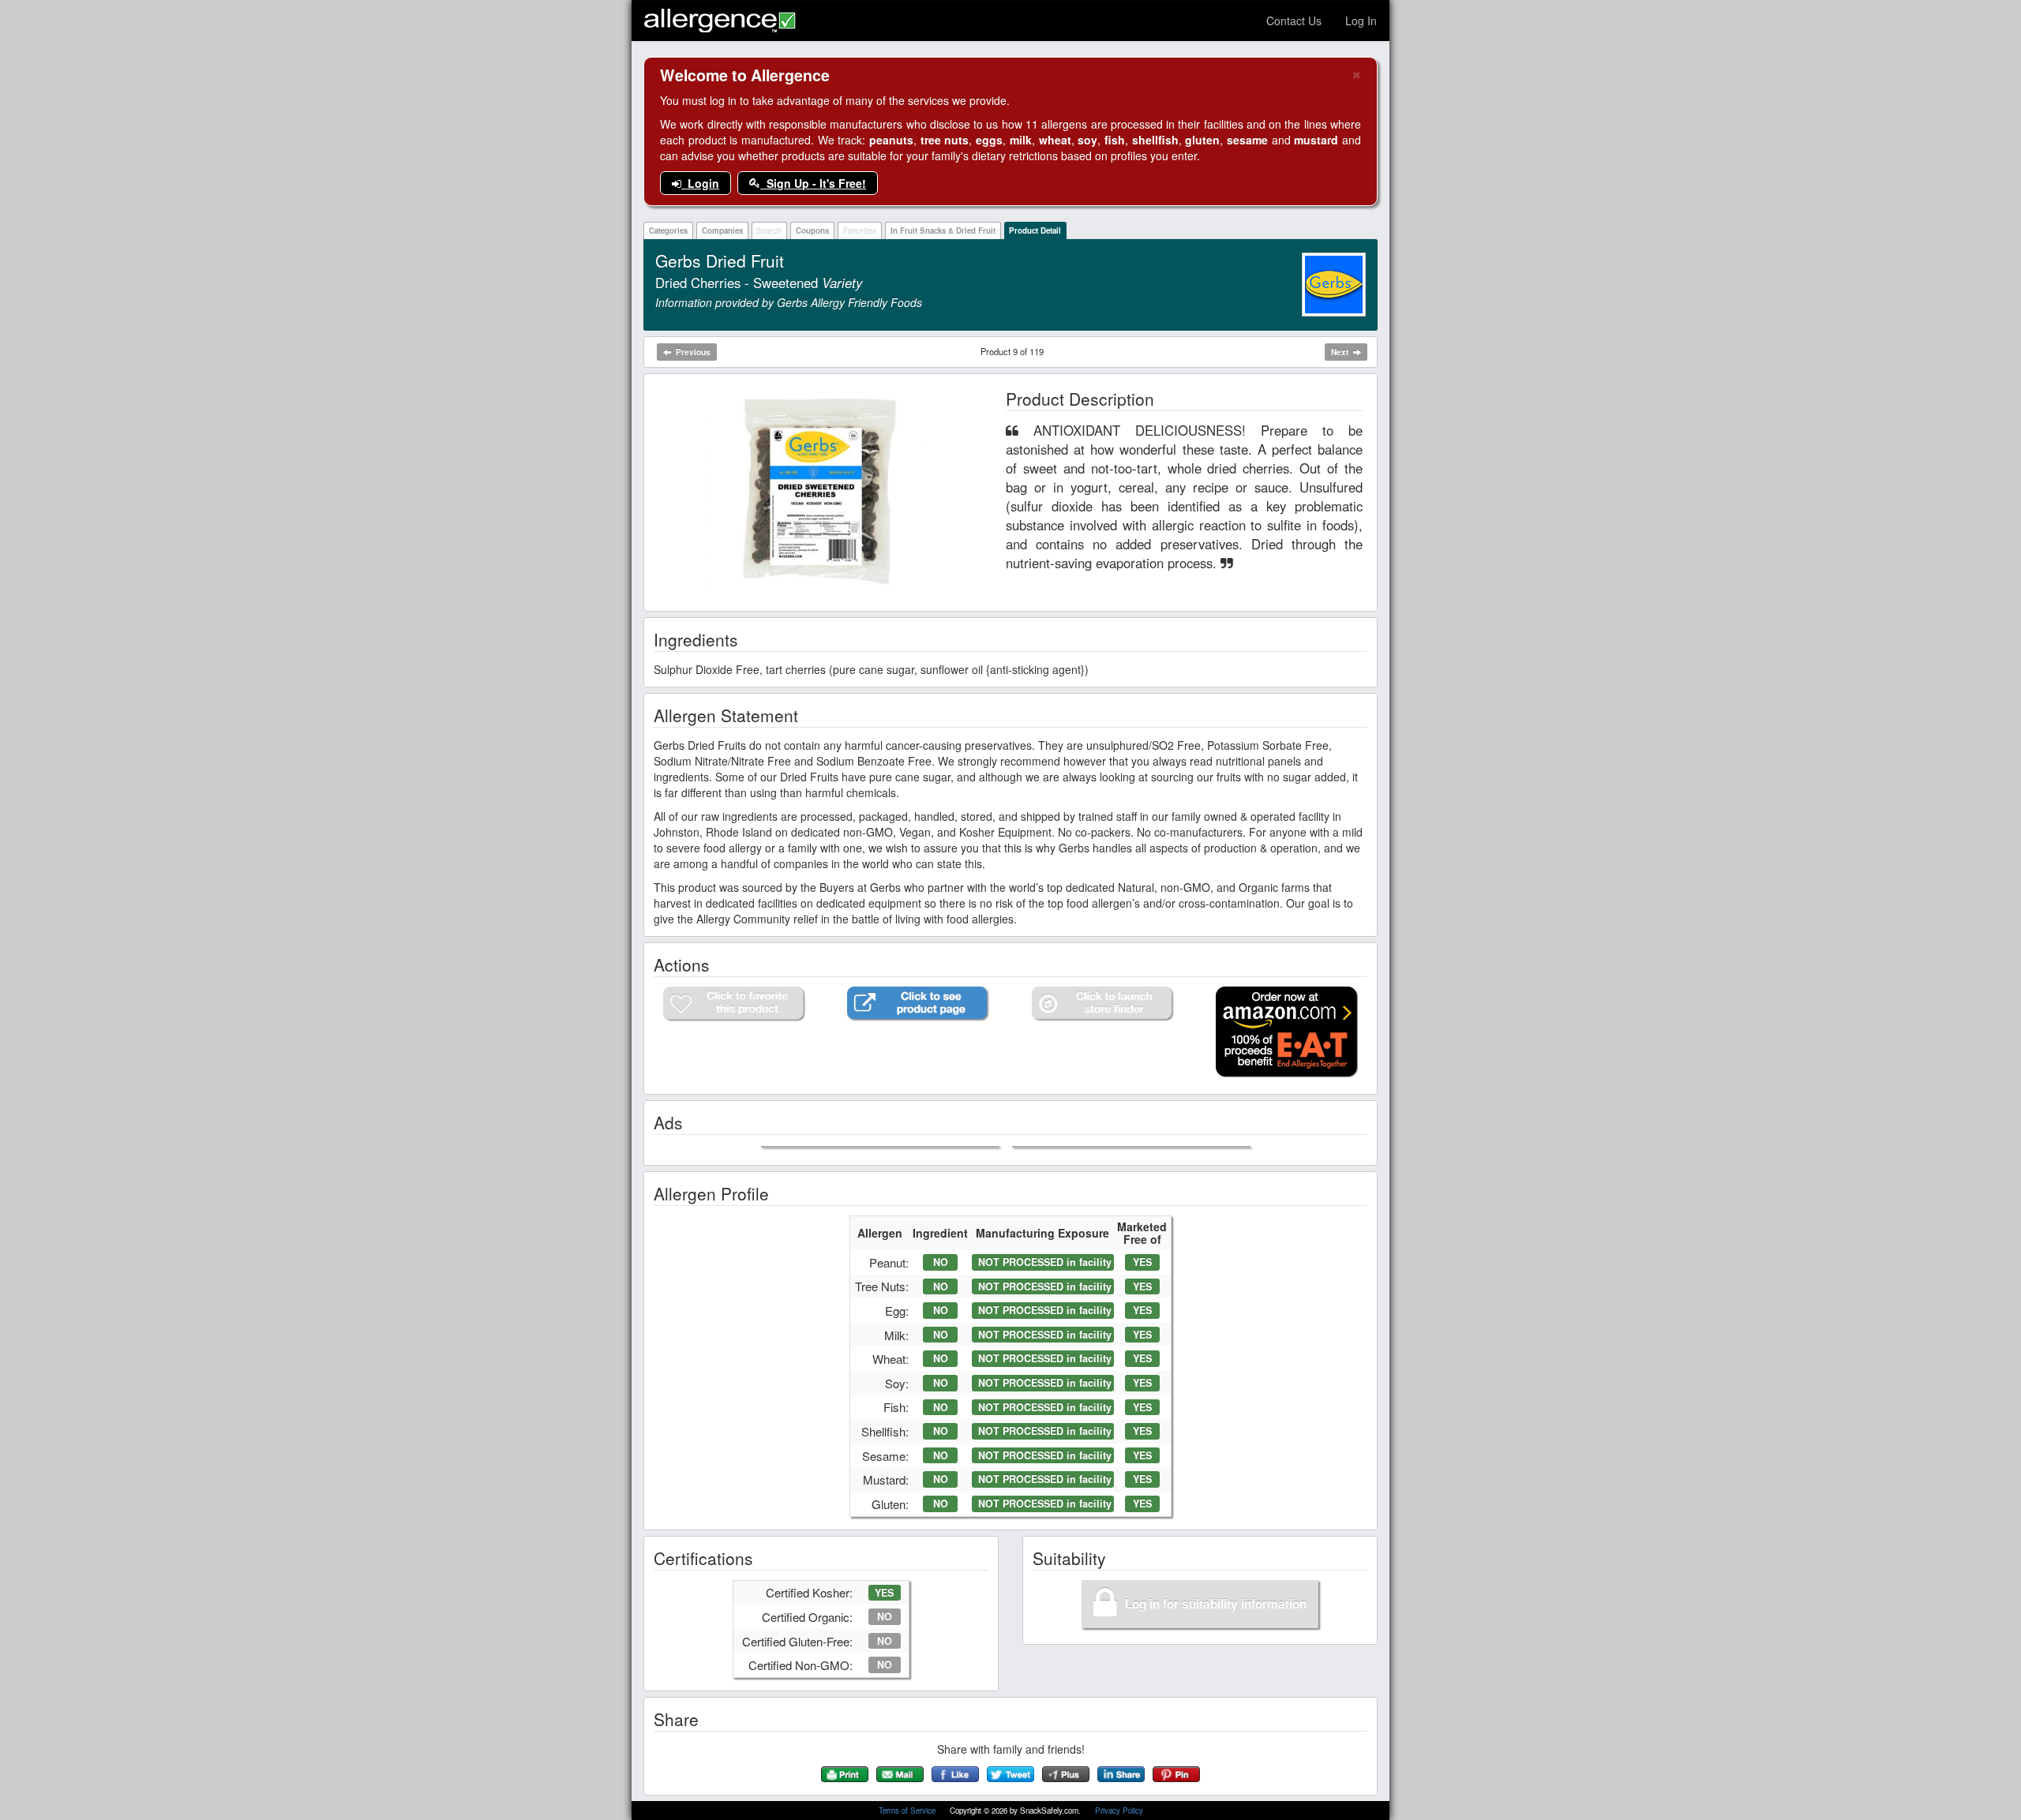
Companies (722, 230)
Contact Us (1294, 21)
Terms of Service (908, 1811)
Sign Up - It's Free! (813, 183)
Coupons (812, 230)
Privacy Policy (1119, 1811)
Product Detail (1035, 230)
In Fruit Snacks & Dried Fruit (943, 230)
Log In (1361, 21)
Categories (668, 230)
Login (700, 183)
